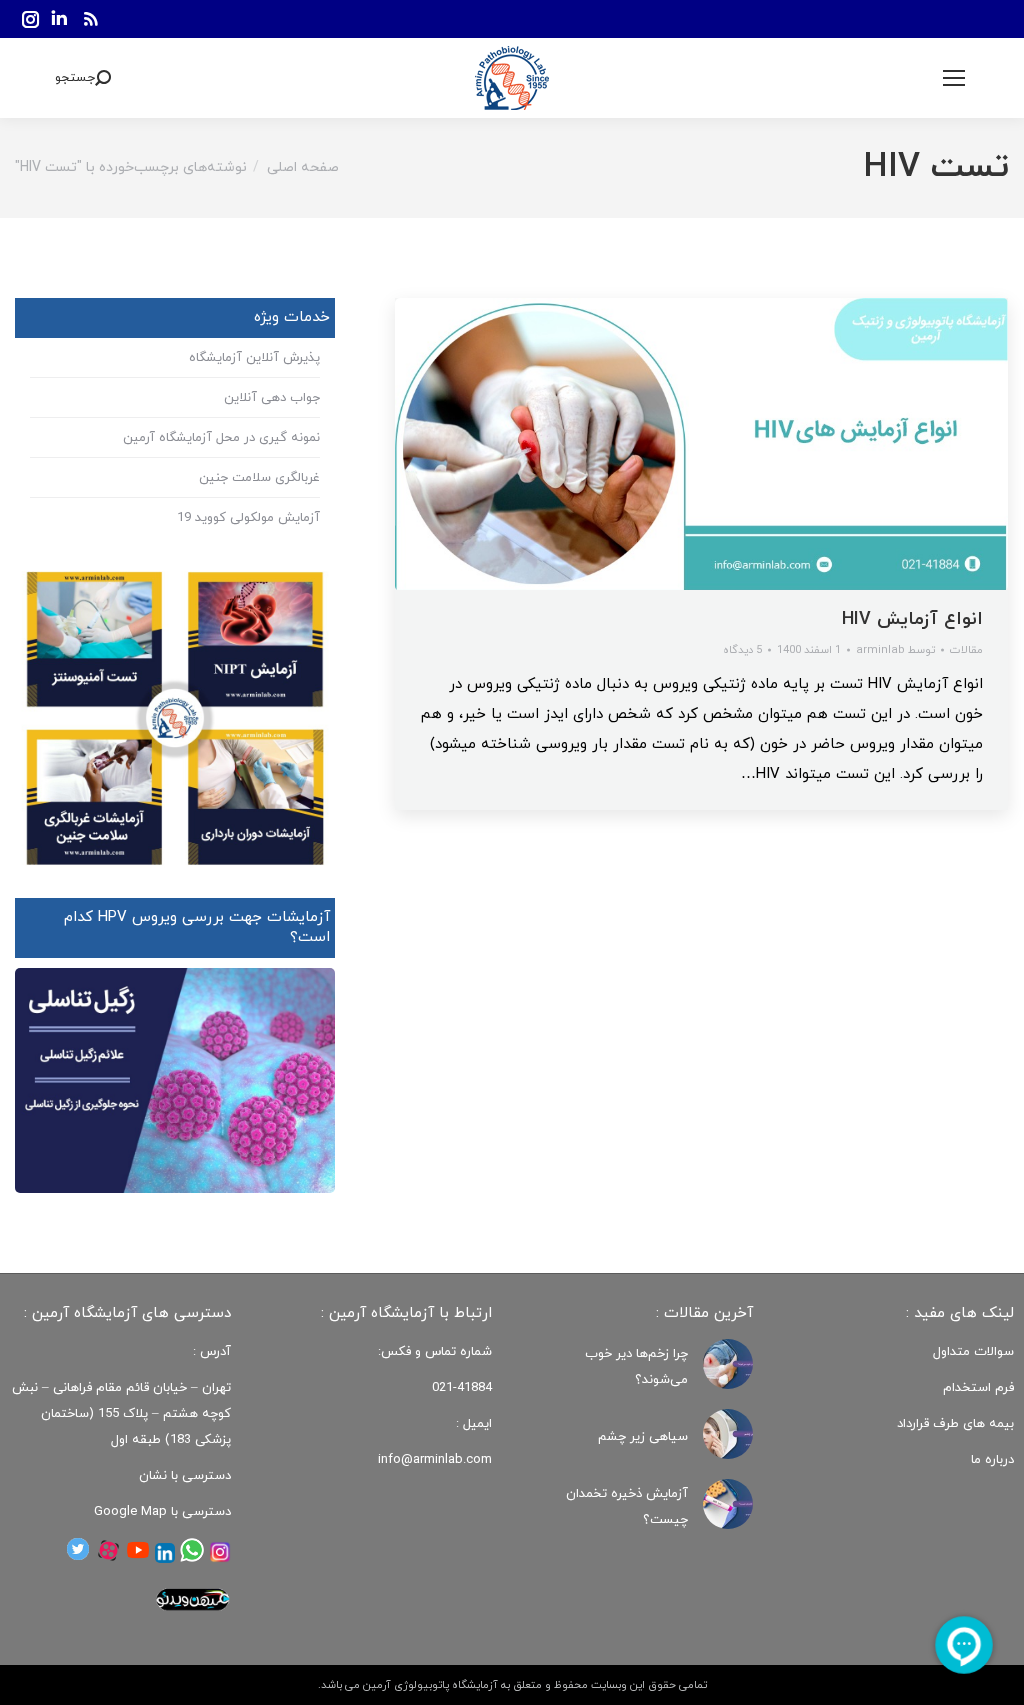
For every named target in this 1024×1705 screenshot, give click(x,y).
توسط (895, 650)
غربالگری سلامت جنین (259, 478)
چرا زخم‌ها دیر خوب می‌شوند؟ (636, 1367)
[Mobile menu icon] (954, 78)
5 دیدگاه (742, 650)
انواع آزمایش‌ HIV (912, 619)
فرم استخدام (978, 1388)
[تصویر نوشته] (728, 1364)
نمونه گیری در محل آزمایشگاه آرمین (221, 438)
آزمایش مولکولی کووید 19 (248, 518)
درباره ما (992, 1460)
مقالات (966, 650)
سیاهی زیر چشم (643, 1437)
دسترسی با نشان (185, 1476)
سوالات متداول (973, 1352)
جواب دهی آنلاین (272, 398)
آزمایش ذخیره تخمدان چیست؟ (627, 1507)
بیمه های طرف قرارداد (955, 1424)
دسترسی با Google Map (162, 1512)
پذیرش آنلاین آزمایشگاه (254, 358)
